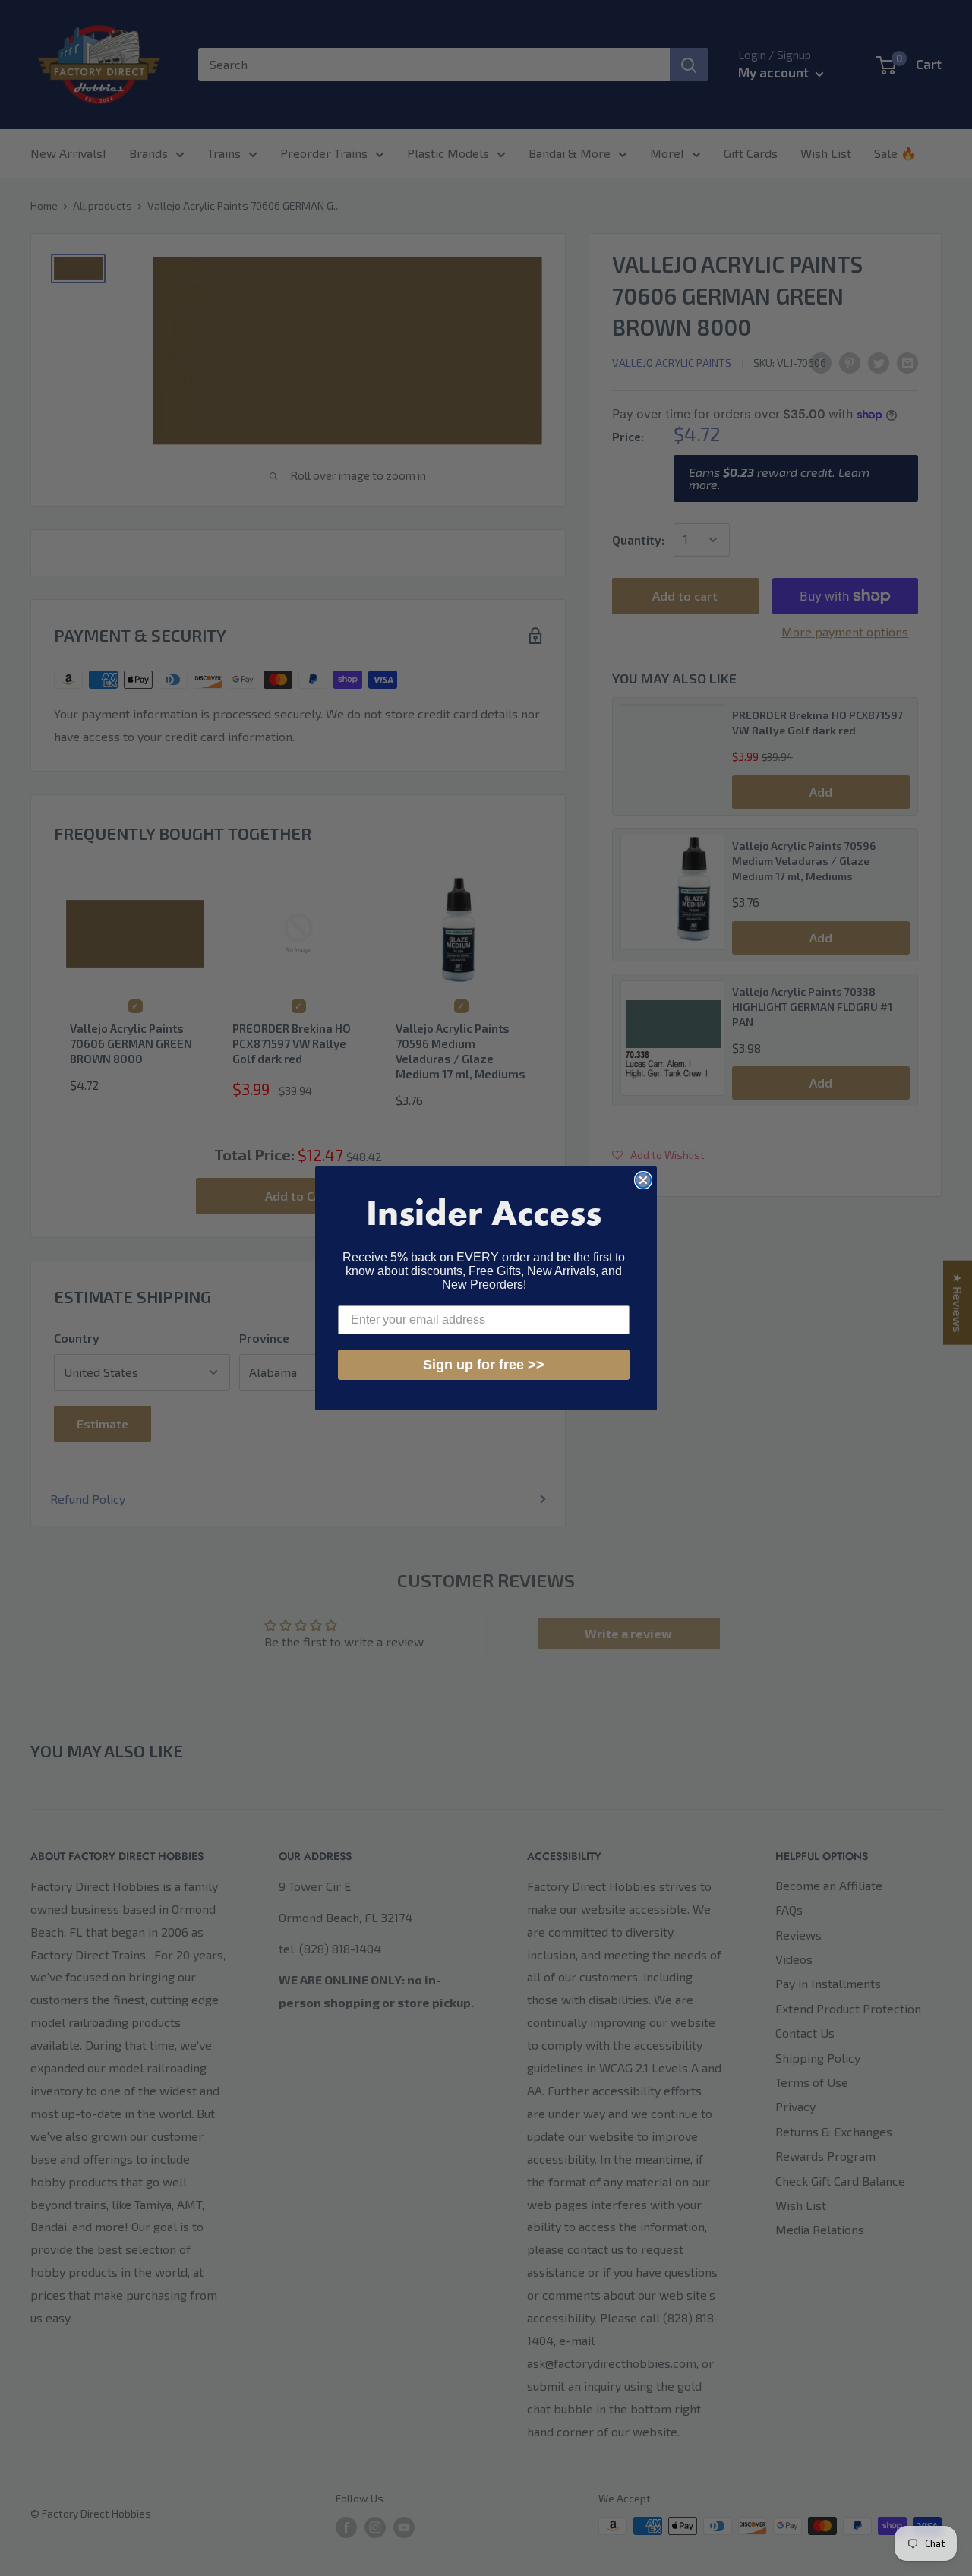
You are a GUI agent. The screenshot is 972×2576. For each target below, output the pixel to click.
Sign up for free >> (484, 1365)
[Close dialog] (643, 1180)
